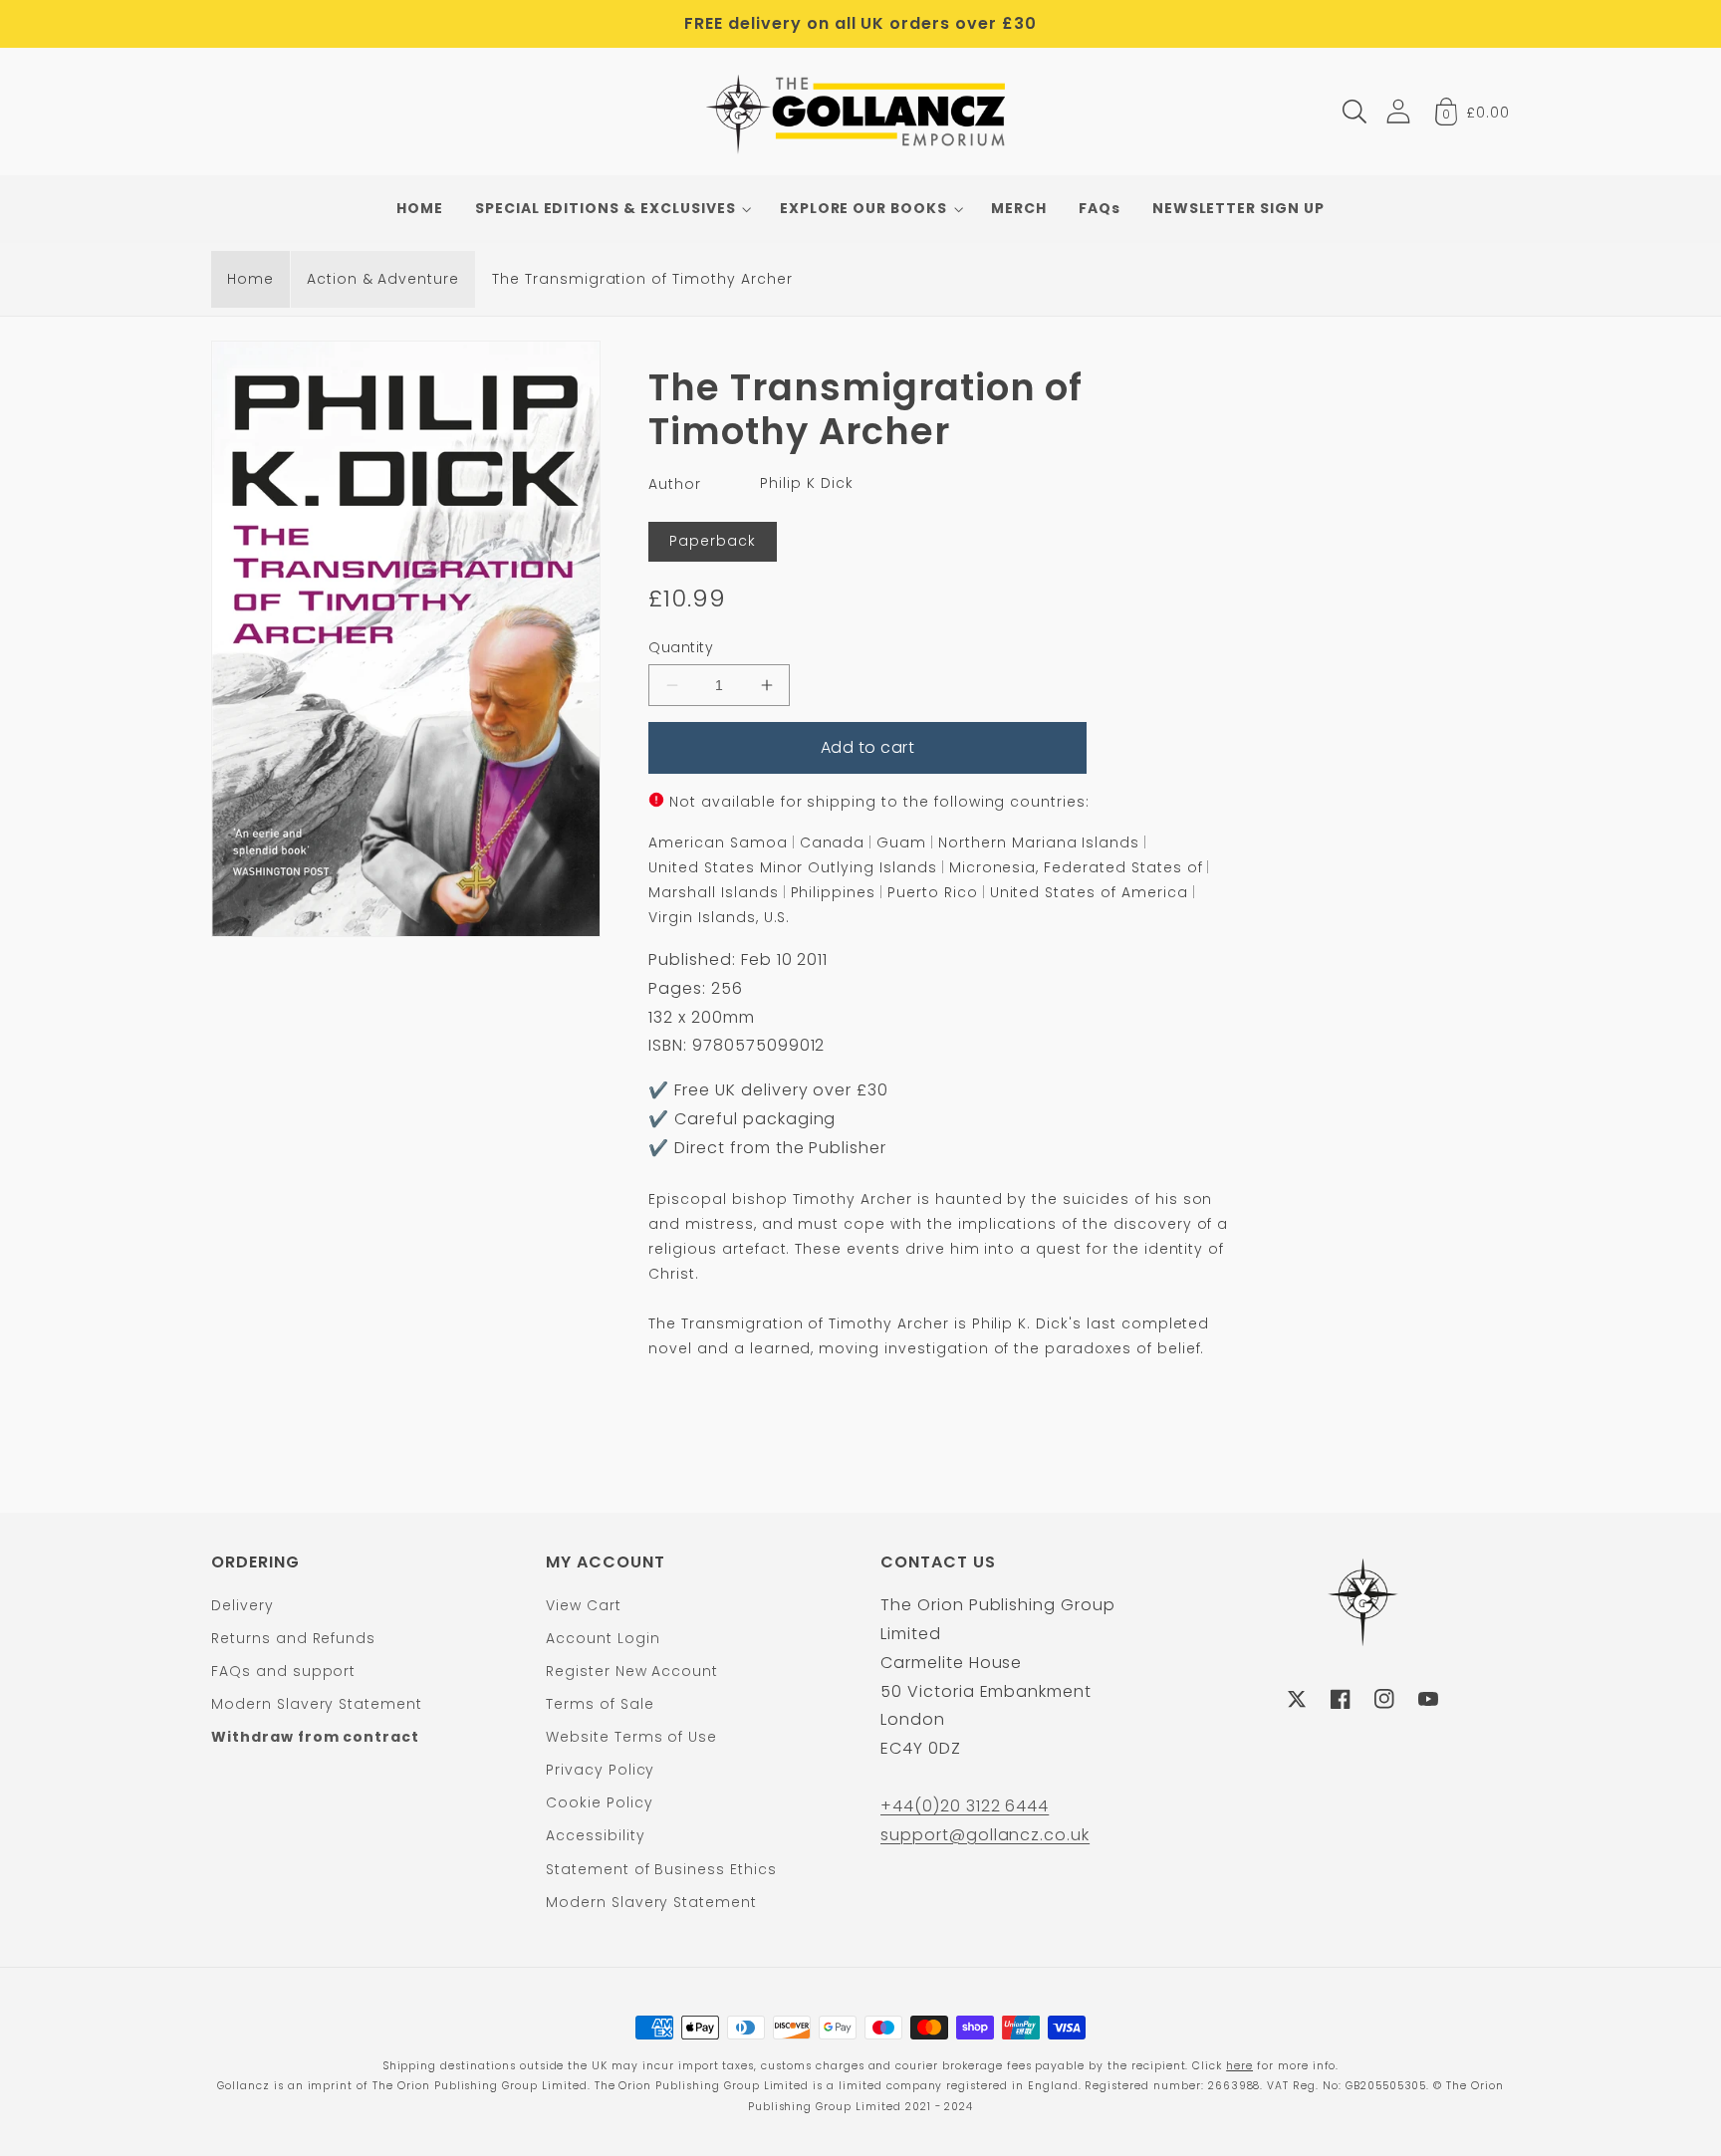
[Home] (861, 112)
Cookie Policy (599, 1802)
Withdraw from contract (315, 1737)
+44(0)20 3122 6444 (965, 1806)
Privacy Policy (600, 1770)
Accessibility (595, 1835)
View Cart (584, 1605)
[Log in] (1398, 111)
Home (250, 279)
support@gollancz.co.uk (985, 1835)
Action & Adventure (383, 279)
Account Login (603, 1638)
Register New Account (632, 1671)
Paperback (713, 541)
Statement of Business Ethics (661, 1869)
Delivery (243, 1605)
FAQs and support (283, 1671)
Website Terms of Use (631, 1737)
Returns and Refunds (293, 1638)
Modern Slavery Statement (317, 1704)
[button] (1354, 112)
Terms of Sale (600, 1704)
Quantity (681, 647)
